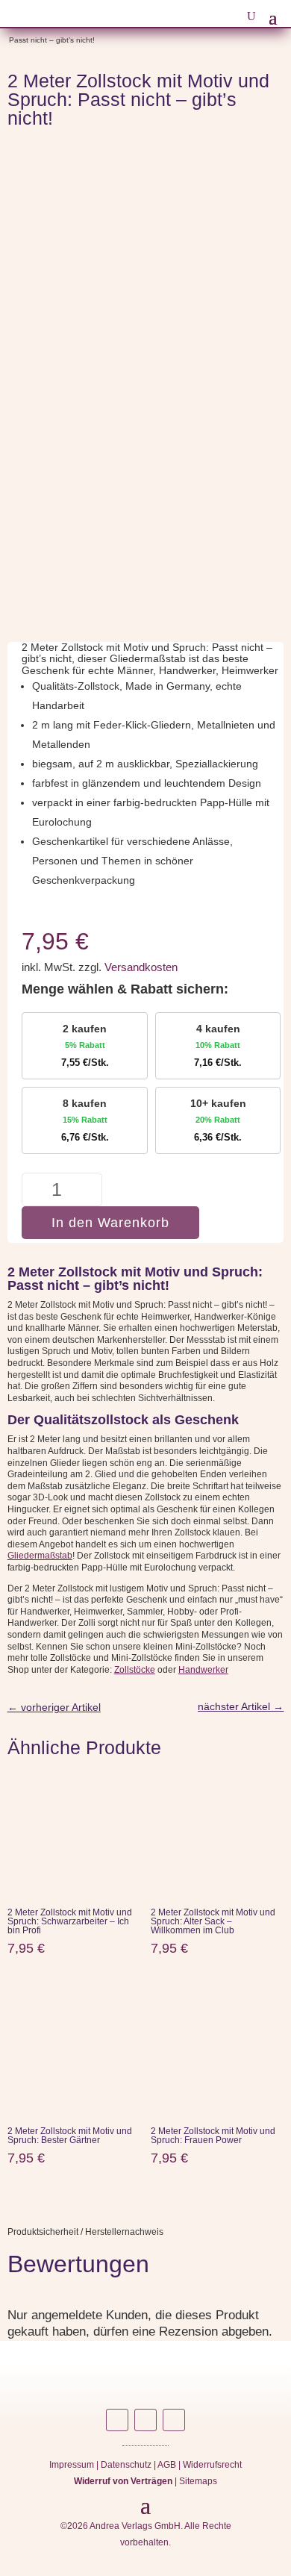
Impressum (72, 2465)
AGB (167, 2465)
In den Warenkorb (110, 1223)
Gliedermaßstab (40, 1556)
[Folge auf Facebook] (145, 2420)
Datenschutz (126, 2465)
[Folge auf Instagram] (117, 2420)
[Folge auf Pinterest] (174, 2420)
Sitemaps (198, 2481)
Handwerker (203, 1670)
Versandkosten (141, 967)
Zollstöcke (135, 1670)
